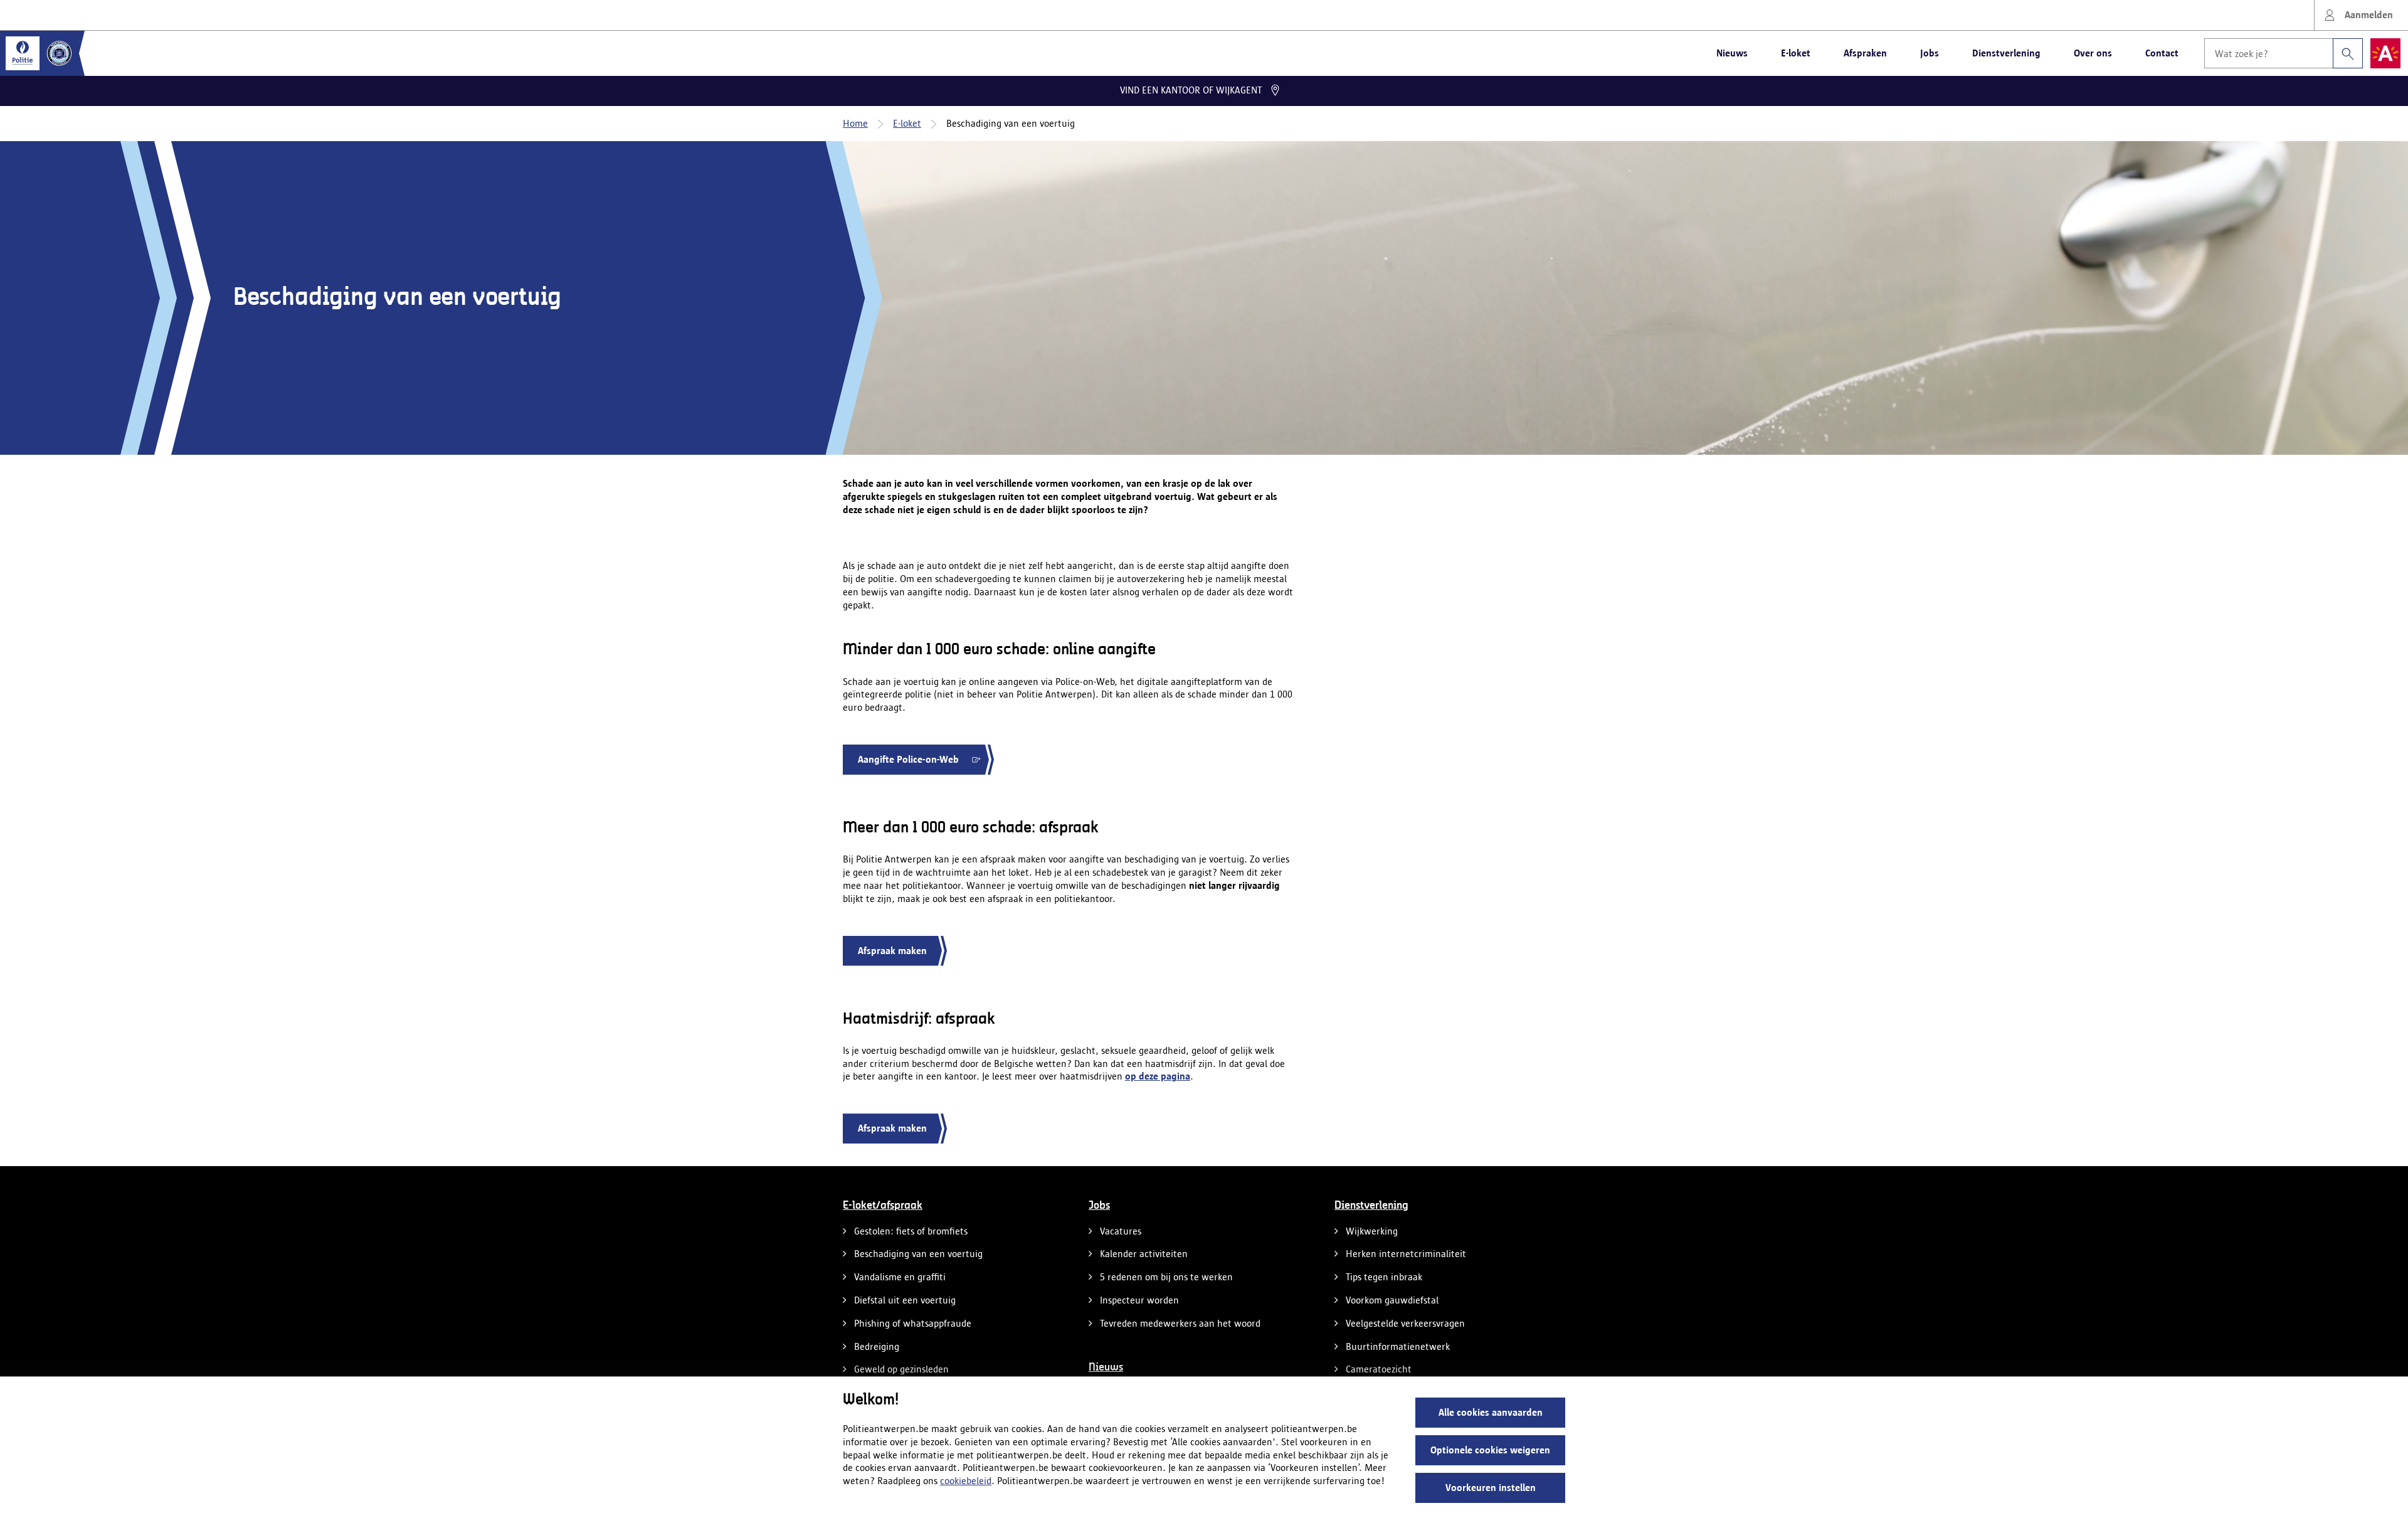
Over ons (2093, 53)
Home (855, 123)
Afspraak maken (892, 951)
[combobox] (2284, 53)
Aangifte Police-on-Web (908, 764)
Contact (2162, 53)
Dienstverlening (2006, 53)
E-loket (1796, 53)
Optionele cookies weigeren (1490, 1450)
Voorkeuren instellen (1491, 1488)
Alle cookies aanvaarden (1491, 1412)
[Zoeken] (2348, 53)
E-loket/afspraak (883, 1206)
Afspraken (1865, 53)
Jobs (1930, 53)
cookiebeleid (966, 1481)
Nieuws (1732, 53)
